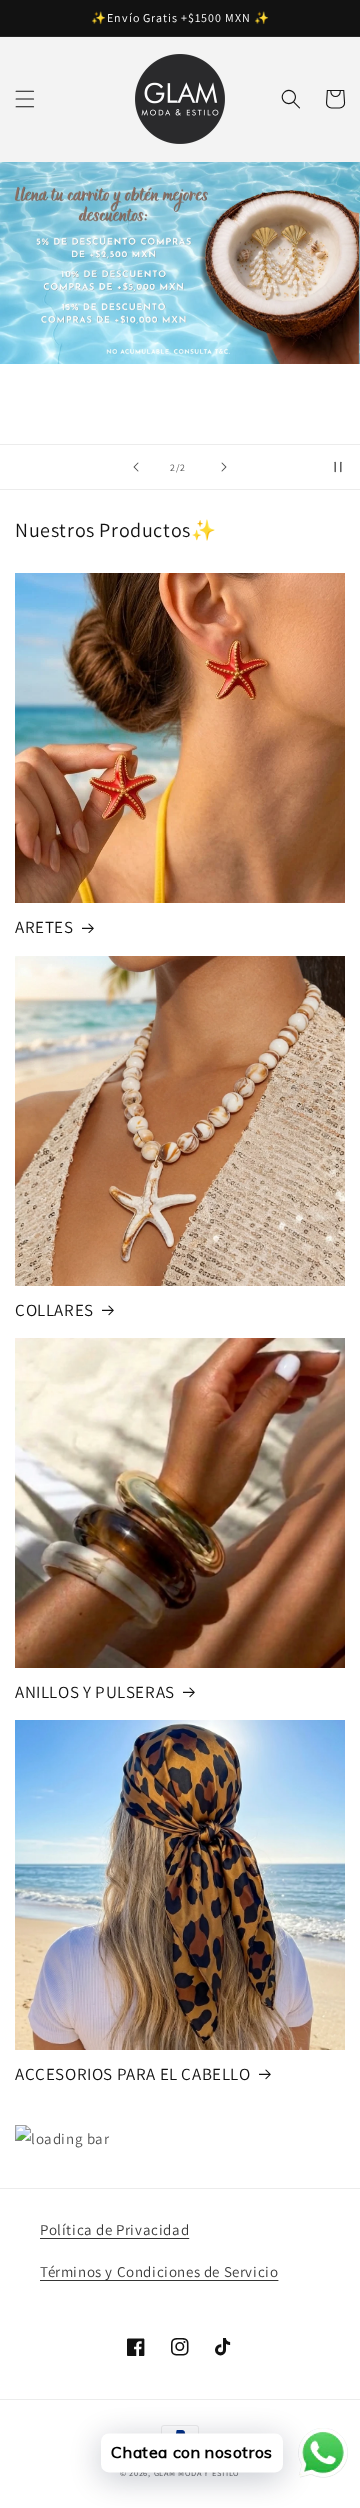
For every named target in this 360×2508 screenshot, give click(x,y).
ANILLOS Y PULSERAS (95, 1692)
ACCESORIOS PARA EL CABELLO (133, 2074)
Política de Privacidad (114, 2229)
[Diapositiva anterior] (136, 467)
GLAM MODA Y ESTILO (197, 2472)
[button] (25, 99)
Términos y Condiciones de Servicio (159, 2271)
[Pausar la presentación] (338, 467)
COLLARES (54, 1310)
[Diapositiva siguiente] (224, 467)
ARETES (44, 927)
